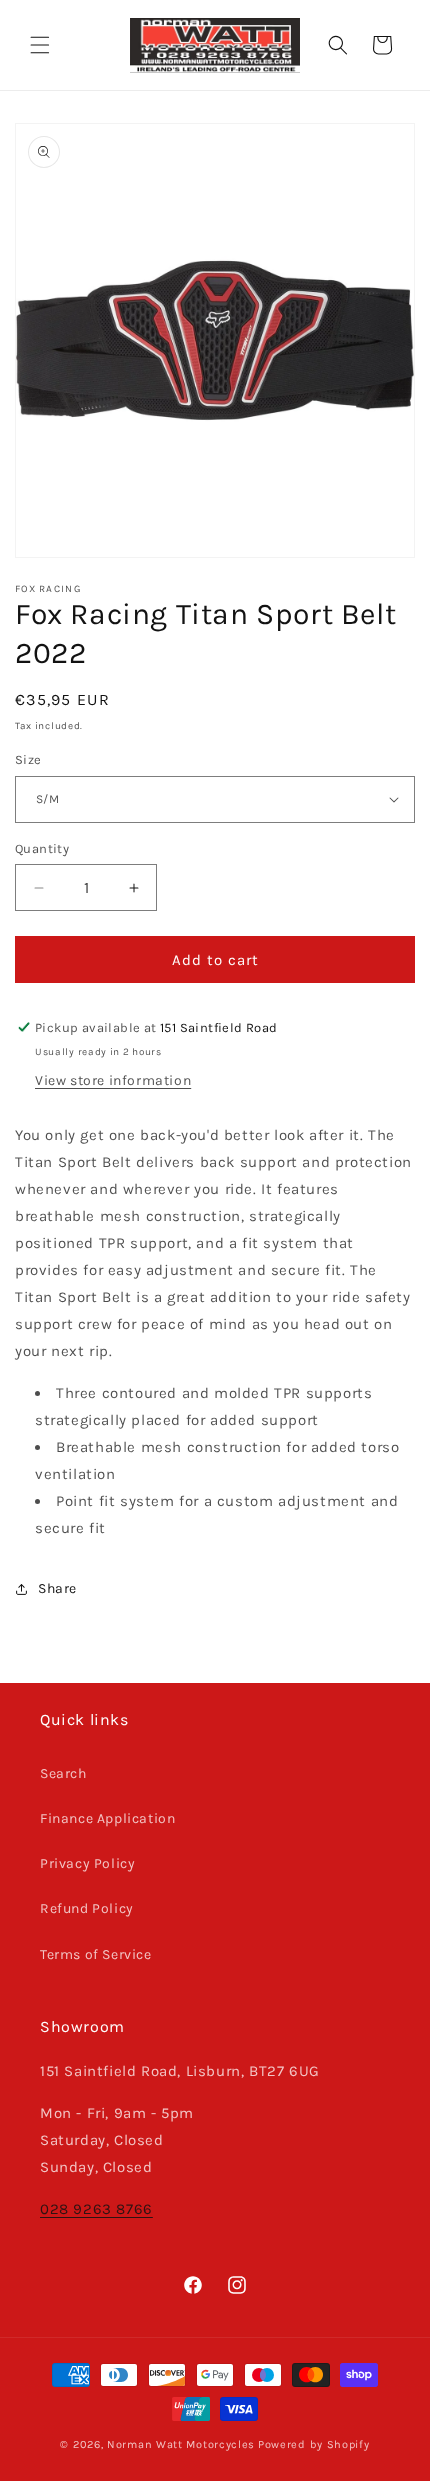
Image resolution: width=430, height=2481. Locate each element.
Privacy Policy (87, 1863)
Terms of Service (96, 1954)
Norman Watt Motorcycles (181, 2444)
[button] (40, 45)
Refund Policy (87, 1908)
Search (63, 1773)
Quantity (42, 848)
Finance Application (107, 1818)
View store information (113, 1080)
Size (28, 759)
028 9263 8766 (96, 2209)
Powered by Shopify (314, 2444)
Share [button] (57, 1588)
